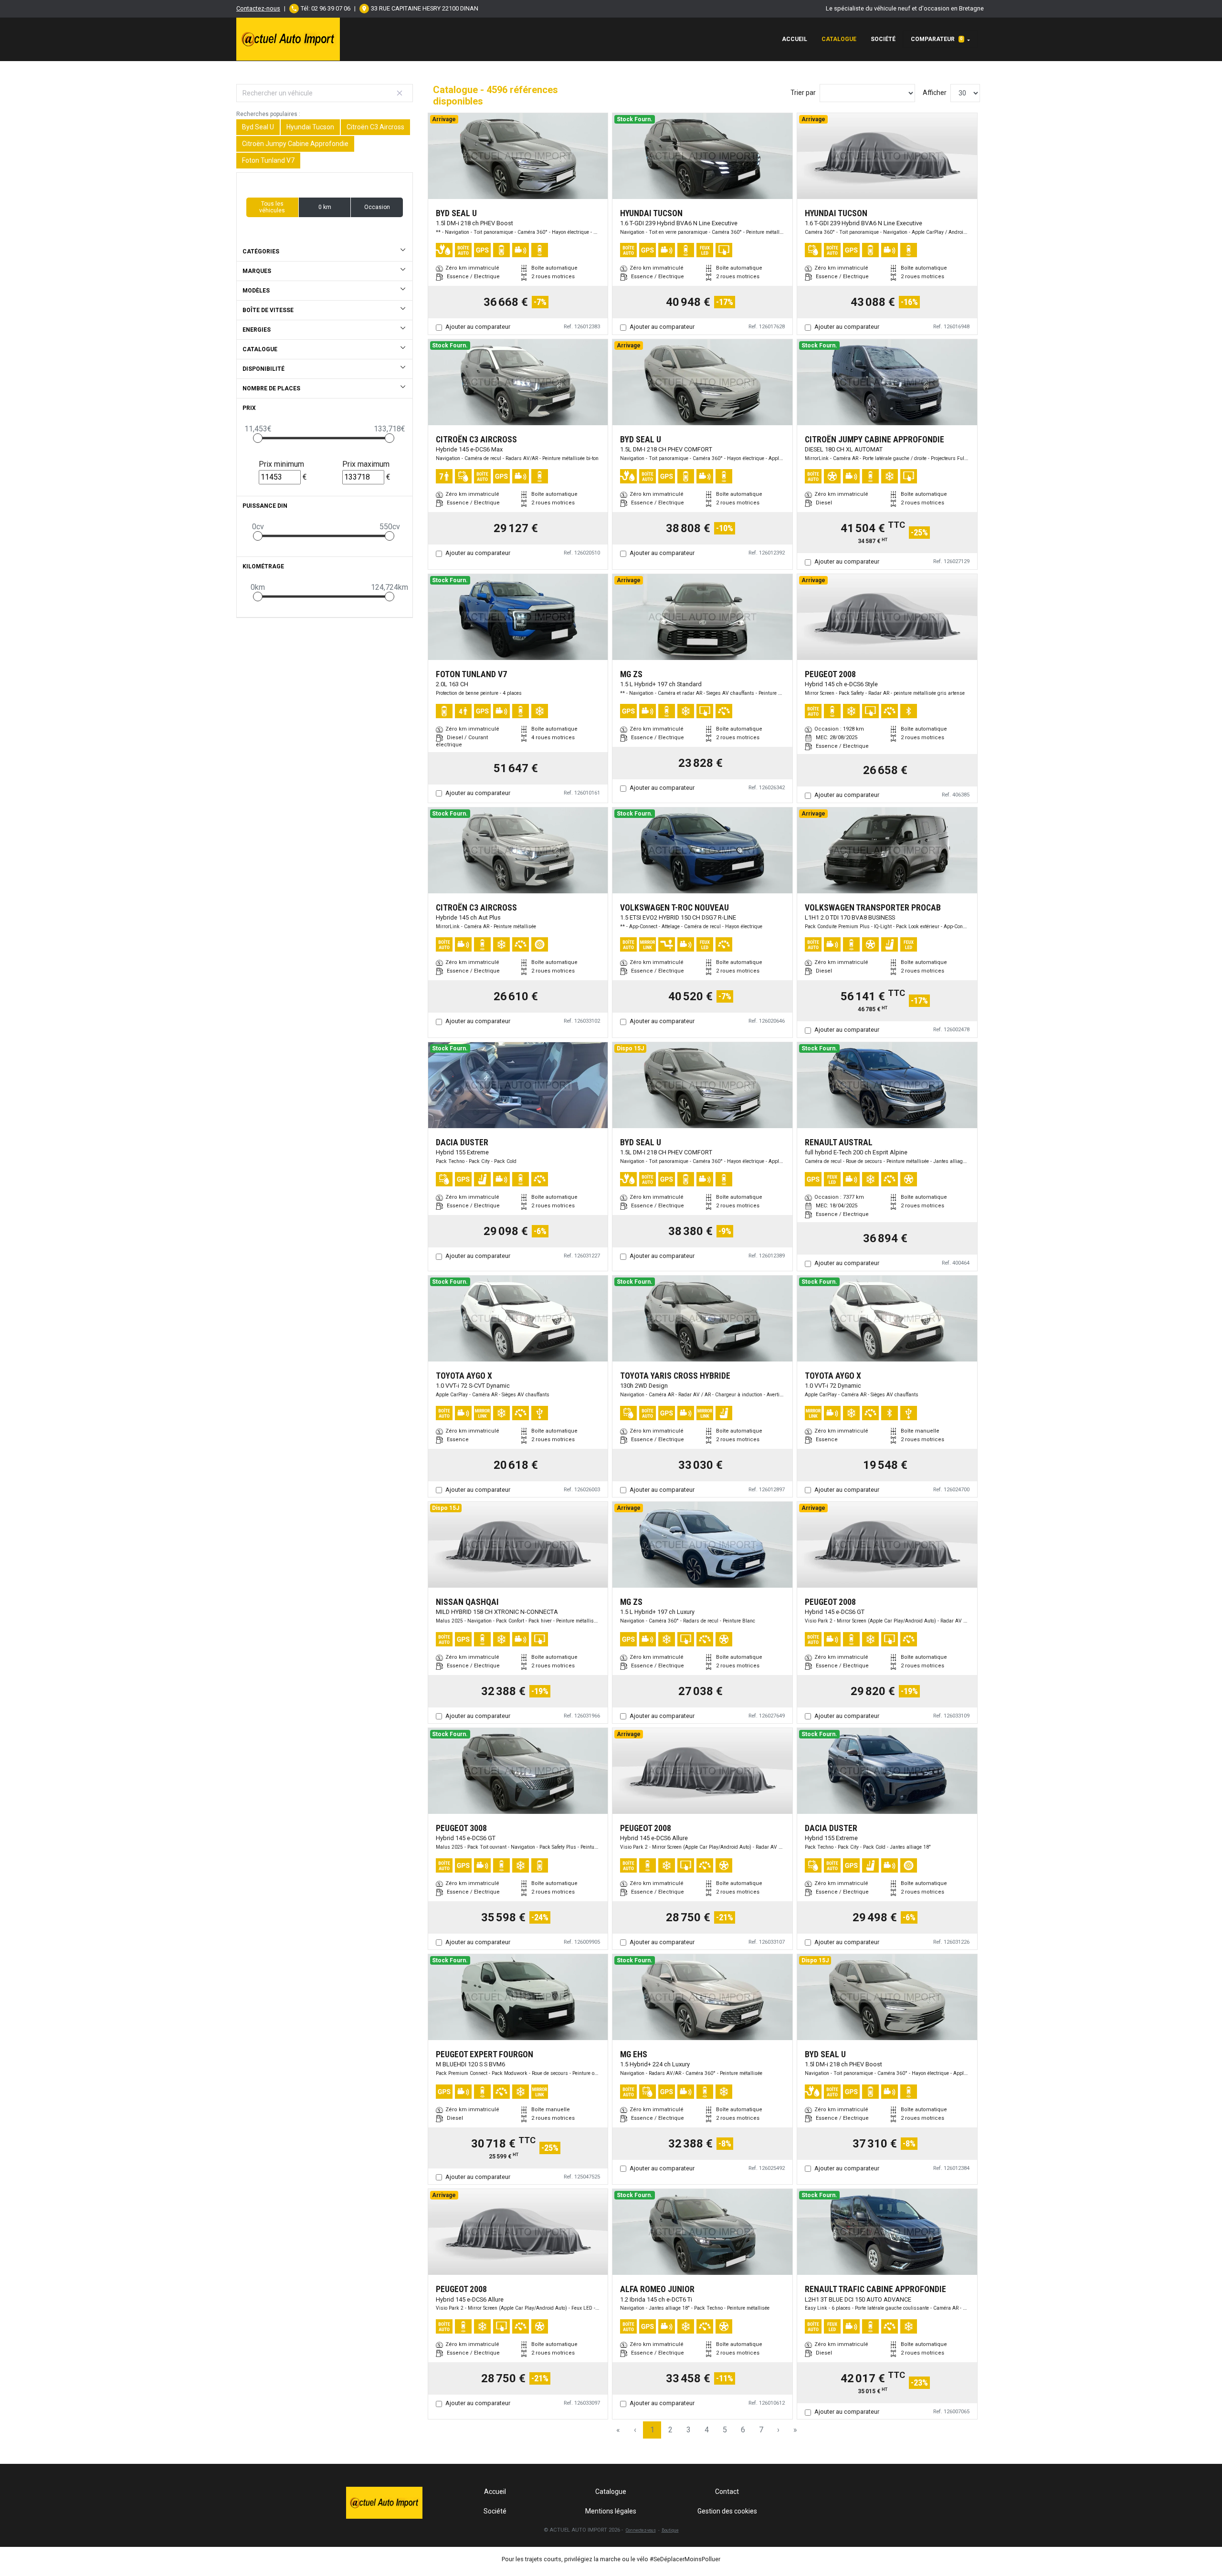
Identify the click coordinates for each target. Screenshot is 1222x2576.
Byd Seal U (258, 127)
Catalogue (839, 39)
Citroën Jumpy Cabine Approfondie (295, 144)
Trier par (803, 93)
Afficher (935, 93)
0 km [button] (325, 207)
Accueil (795, 39)
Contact (727, 2492)
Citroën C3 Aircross (375, 127)
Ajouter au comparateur (478, 327)
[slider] (258, 438)
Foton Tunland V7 (268, 160)
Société (883, 39)
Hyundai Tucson (310, 127)
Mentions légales (611, 2511)
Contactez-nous (258, 8)
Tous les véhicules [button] (272, 207)
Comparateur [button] (937, 39)
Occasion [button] (377, 207)
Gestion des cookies (727, 2511)
